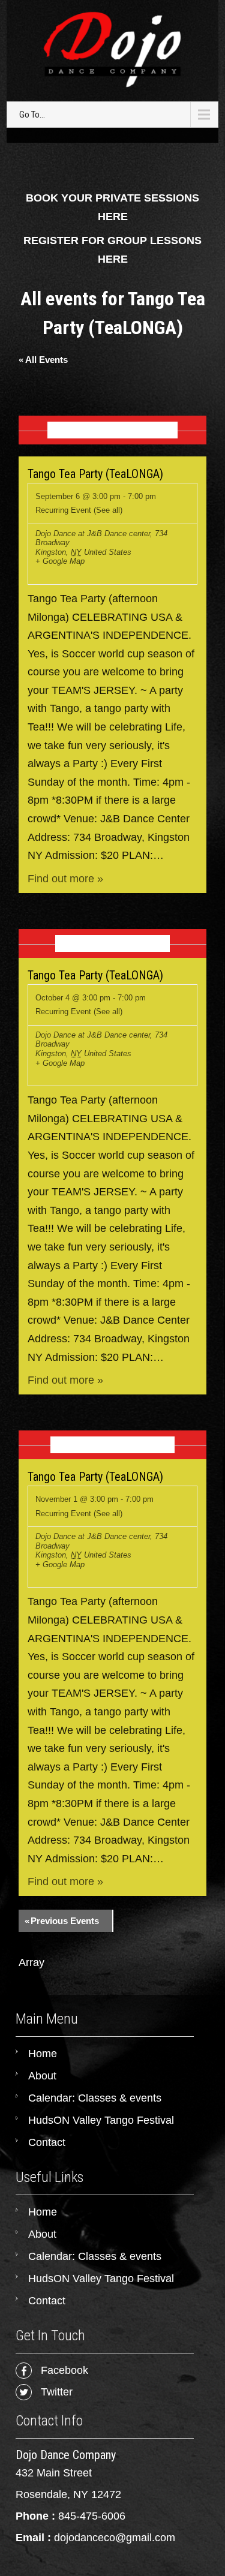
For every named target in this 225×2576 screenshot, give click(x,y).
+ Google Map (60, 561)
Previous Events (62, 1921)
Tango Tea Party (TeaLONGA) (95, 474)
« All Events (43, 360)
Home (43, 2054)
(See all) (108, 510)
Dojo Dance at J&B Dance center (93, 533)
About (42, 2076)
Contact (47, 2142)
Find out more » (65, 879)
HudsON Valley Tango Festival (101, 2120)
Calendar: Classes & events (95, 2098)
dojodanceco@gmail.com (115, 2538)
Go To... (32, 115)
